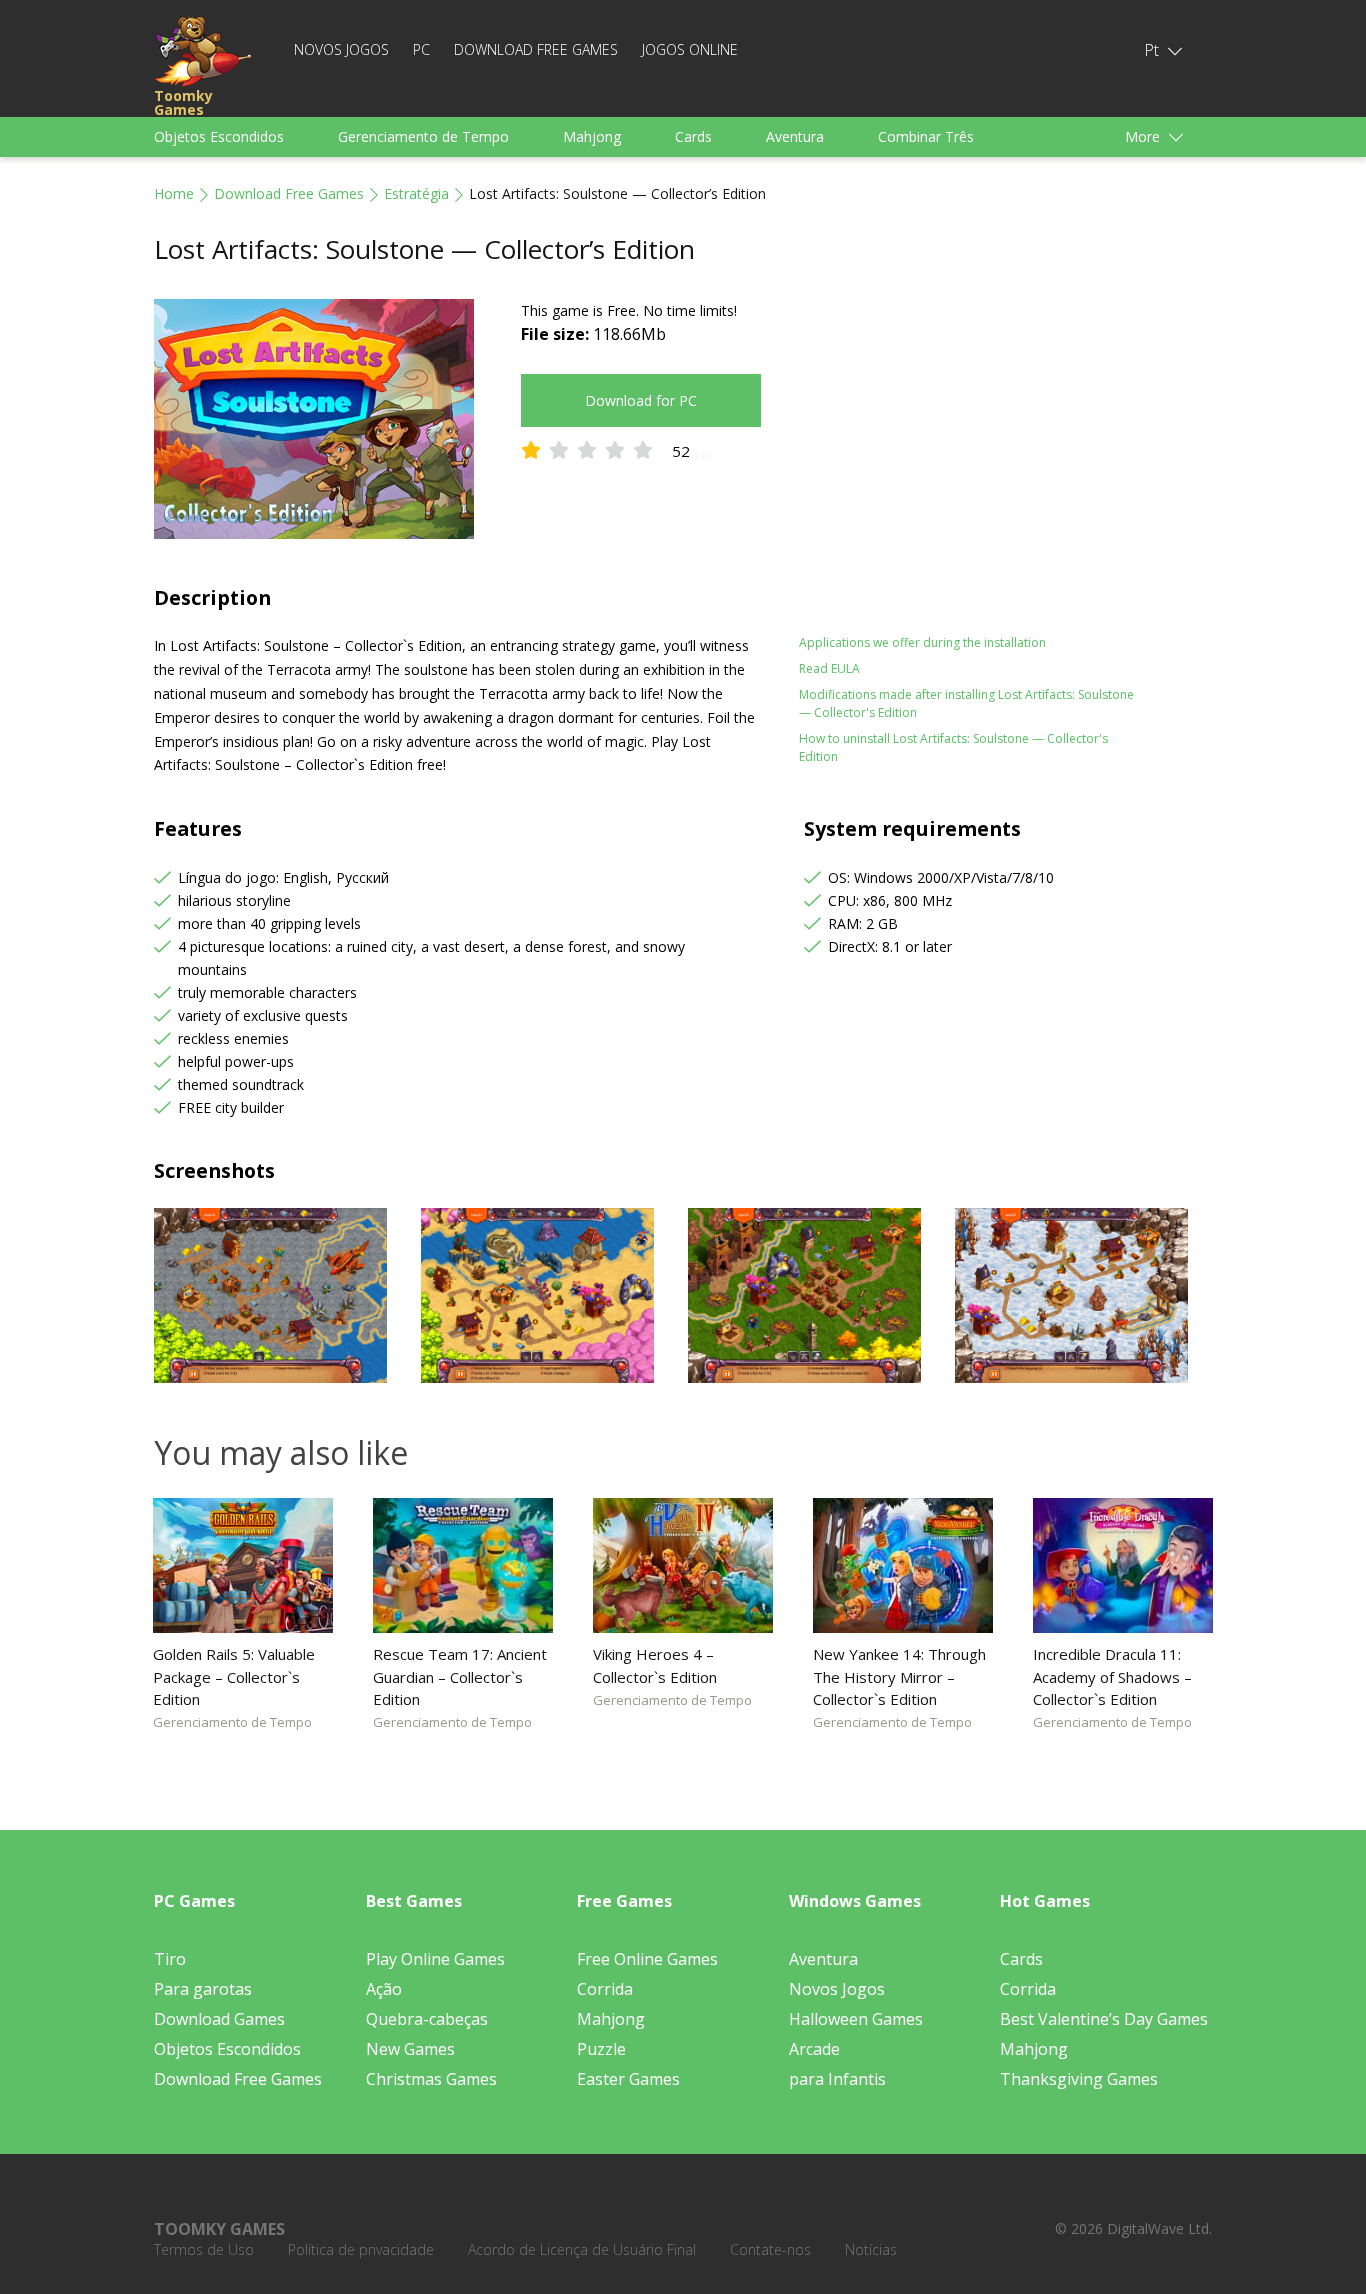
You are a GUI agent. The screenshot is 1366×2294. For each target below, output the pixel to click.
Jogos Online (690, 49)
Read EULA (829, 668)
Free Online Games (647, 1959)
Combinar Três (926, 136)
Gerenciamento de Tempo (423, 136)
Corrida (605, 1989)
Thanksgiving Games (1079, 2079)
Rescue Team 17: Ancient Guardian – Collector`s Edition (460, 1676)
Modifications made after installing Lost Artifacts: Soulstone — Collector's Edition (966, 703)
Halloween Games (856, 2019)
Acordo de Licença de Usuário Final (582, 2249)
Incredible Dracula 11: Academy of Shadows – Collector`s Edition (1112, 1676)
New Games (410, 2049)
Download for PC (641, 400)
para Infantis (837, 2079)
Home (174, 193)
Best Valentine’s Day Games (1104, 2019)
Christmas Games (431, 2079)
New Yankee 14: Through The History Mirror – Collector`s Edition (899, 1676)
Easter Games (628, 2079)
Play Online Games (435, 1959)
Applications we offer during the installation (922, 642)
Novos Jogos (341, 49)
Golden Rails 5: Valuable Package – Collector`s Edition (234, 1676)
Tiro (170, 1959)
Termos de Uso (204, 2249)
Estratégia (416, 193)
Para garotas (203, 1989)
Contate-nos (770, 2249)
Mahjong (592, 136)
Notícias (871, 2249)
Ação (384, 1989)
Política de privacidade (361, 2249)
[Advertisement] (973, 439)
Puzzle (601, 2049)
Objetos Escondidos (219, 136)
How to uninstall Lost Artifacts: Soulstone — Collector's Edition (953, 747)
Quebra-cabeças (427, 2019)
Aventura (795, 136)
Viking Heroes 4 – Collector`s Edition (655, 1665)
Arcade (814, 2049)
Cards (693, 136)
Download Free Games (536, 49)
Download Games (219, 2019)
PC (421, 49)
